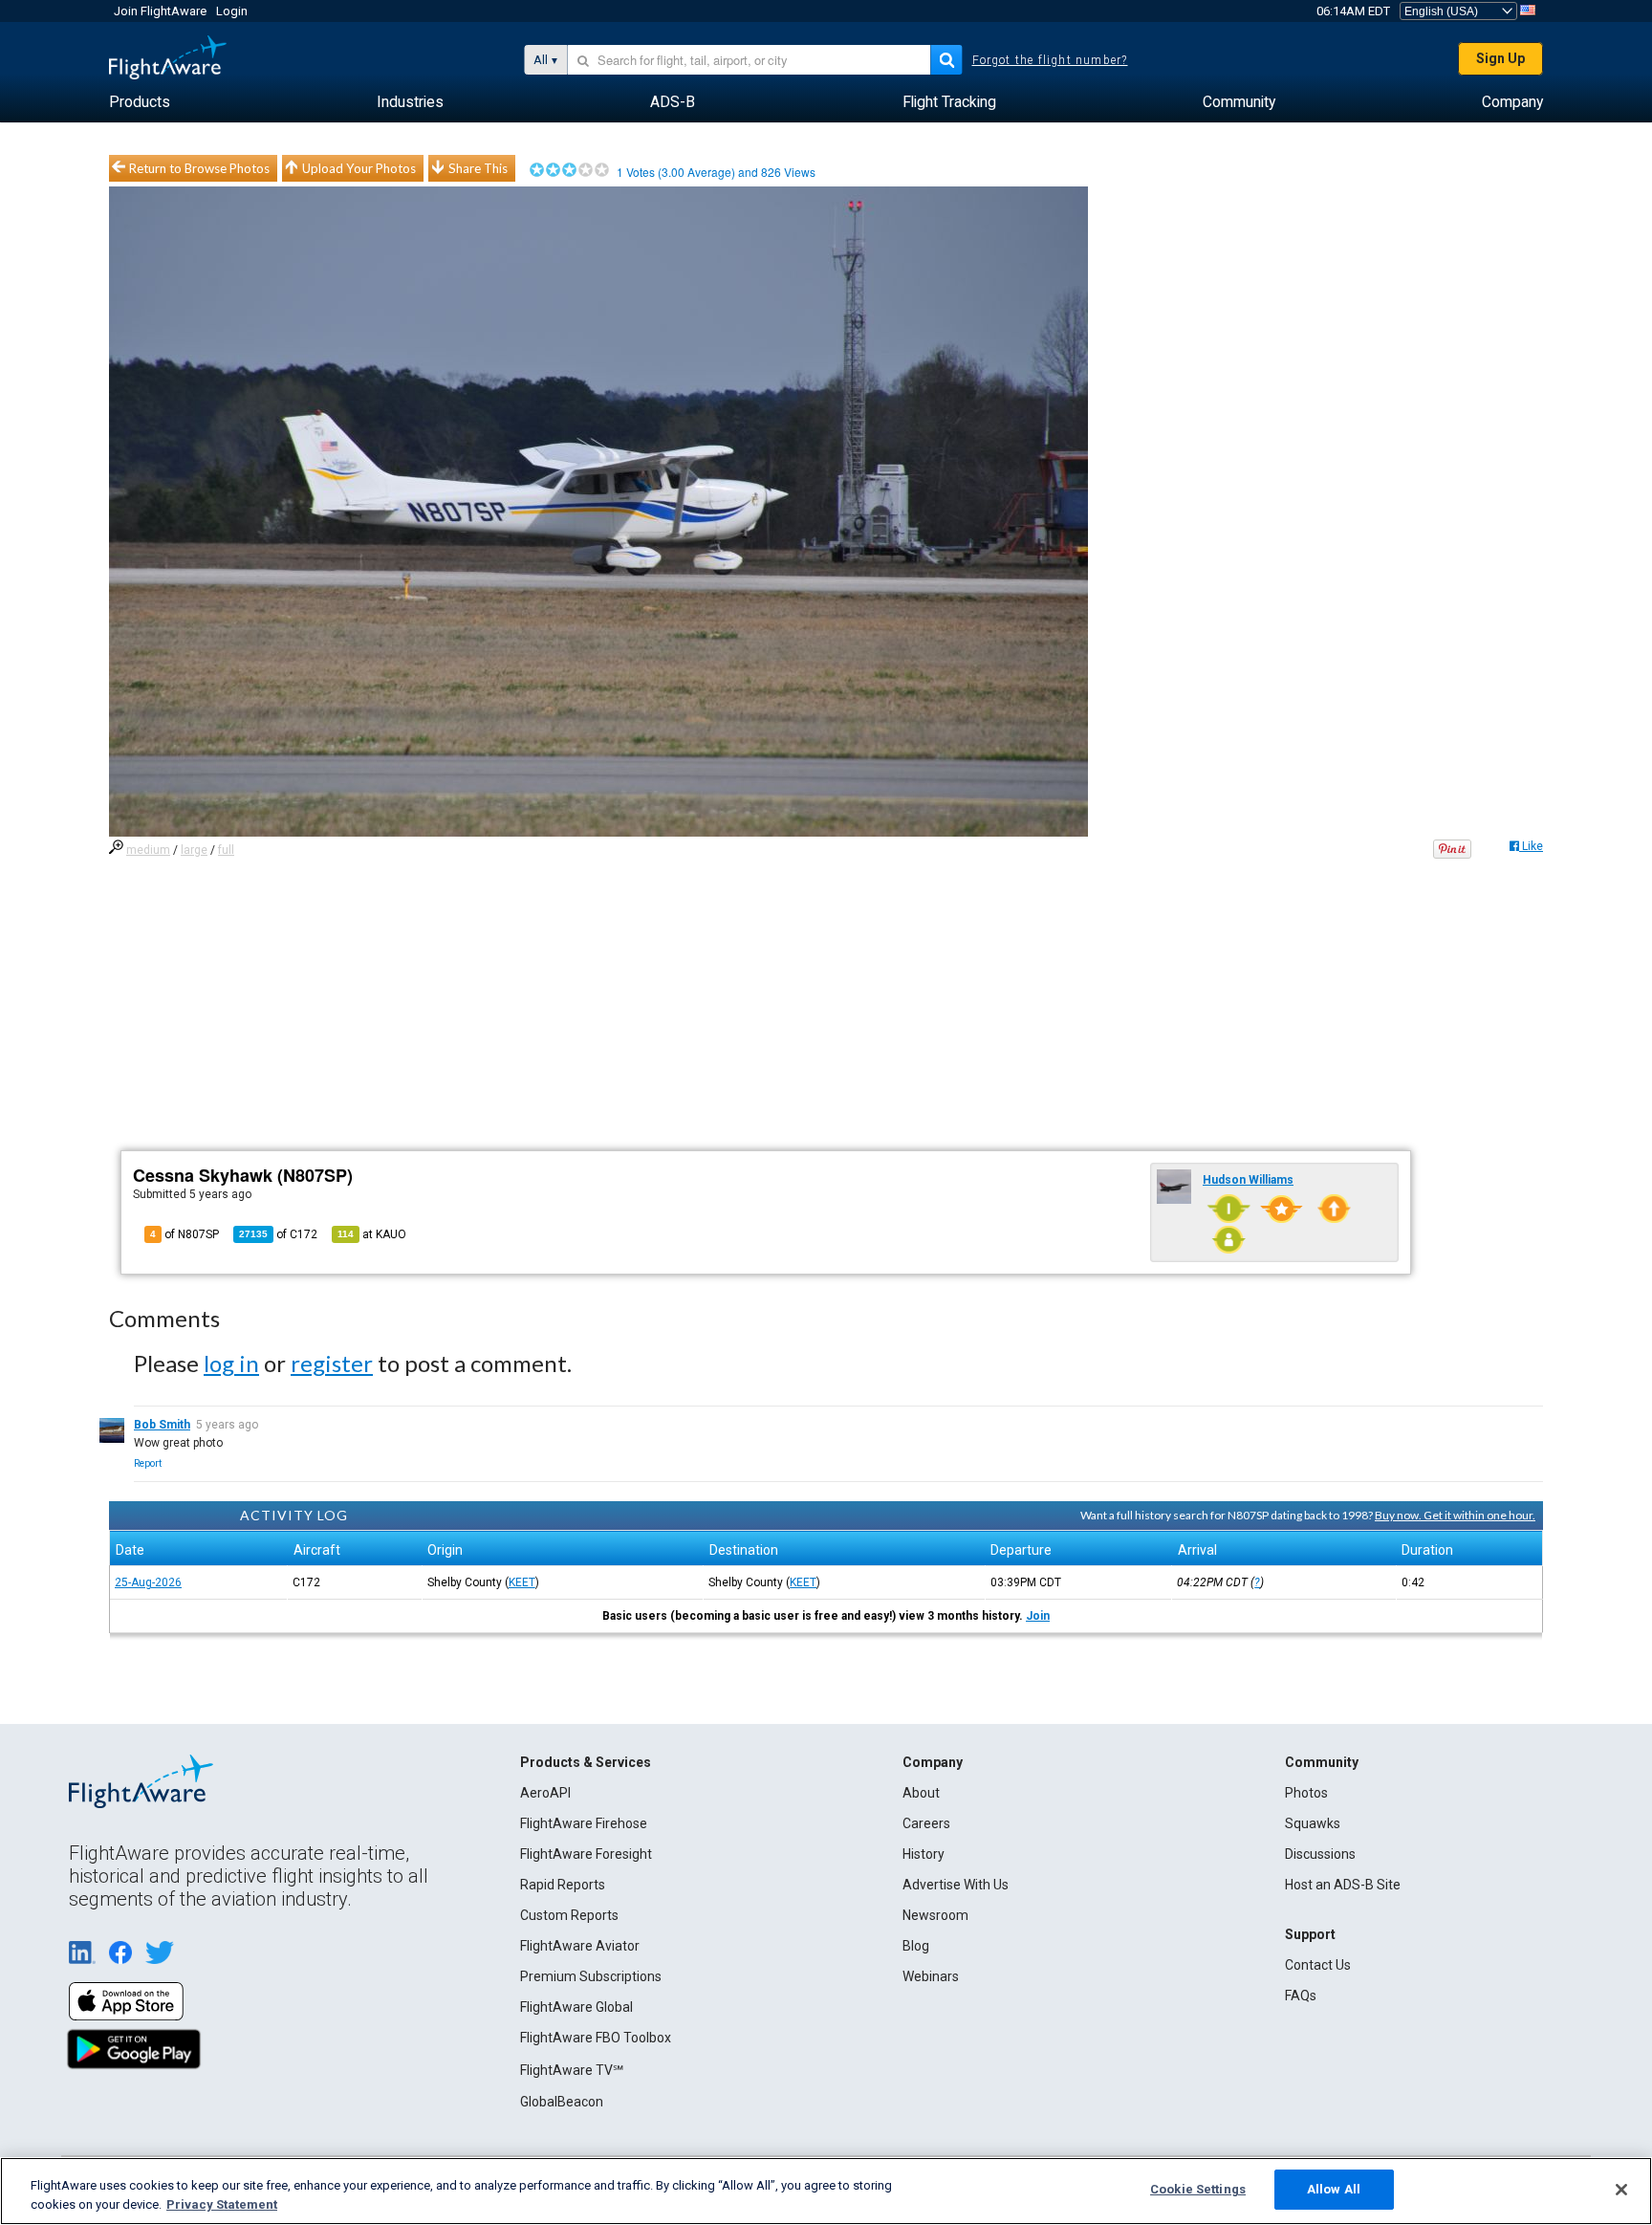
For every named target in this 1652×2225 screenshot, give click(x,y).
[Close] (1621, 2190)
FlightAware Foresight (586, 1854)
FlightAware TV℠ (572, 2070)
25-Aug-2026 (148, 1582)
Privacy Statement (222, 2204)
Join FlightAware (160, 11)
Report (148, 1463)
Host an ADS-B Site (1343, 1885)
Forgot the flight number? (1050, 60)
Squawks (1313, 1823)
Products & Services (586, 1762)
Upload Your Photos (359, 168)
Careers (926, 1823)
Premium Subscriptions (591, 1976)
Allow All (1334, 2189)
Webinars (931, 1976)
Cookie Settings (1198, 2189)
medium (148, 850)
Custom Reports (569, 1915)
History (924, 1854)
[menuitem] (140, 102)
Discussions (1320, 1854)
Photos (1306, 1793)
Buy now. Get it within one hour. (1455, 1515)
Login (232, 11)
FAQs (1301, 1996)
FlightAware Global (576, 2007)
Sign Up (1500, 58)
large (194, 850)
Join (1038, 1616)
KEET (522, 1582)
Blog (916, 1946)
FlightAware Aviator (580, 1946)
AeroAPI (545, 1793)
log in (231, 1363)
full (226, 850)
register (332, 1363)
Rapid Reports (563, 1885)
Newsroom (935, 1915)
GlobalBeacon (562, 2102)
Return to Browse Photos (199, 168)
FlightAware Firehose (584, 1823)
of (278, 1234)
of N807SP (185, 1234)
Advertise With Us (956, 1885)
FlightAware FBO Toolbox (596, 2038)
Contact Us (1318, 1965)
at (372, 1234)
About (921, 1793)
